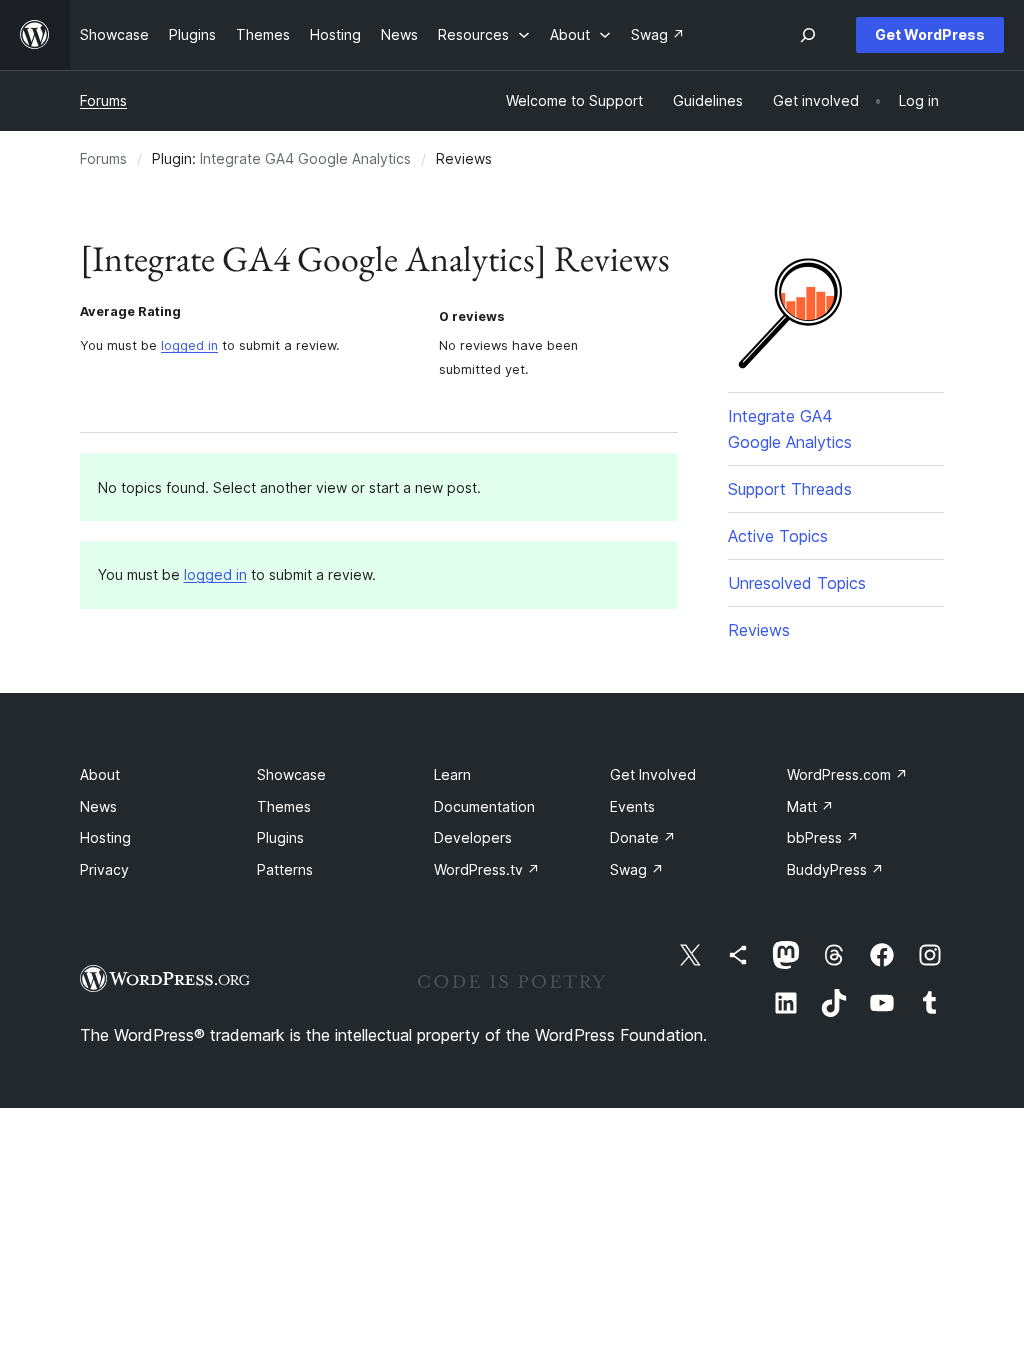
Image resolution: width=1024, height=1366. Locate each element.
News (98, 806)
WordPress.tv (487, 869)
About (100, 774)
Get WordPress (930, 34)
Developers (473, 837)
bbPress (823, 837)
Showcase (291, 774)
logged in (189, 345)
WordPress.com (847, 774)
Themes (284, 806)
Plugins (280, 837)
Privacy (104, 869)
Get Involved (653, 774)
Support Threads (790, 489)
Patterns (285, 869)
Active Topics (778, 536)
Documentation (484, 806)
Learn (452, 774)
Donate (643, 837)
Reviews (759, 630)
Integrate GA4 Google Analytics (305, 158)
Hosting (105, 837)
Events (632, 806)
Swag (637, 869)
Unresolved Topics (797, 583)
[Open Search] (808, 35)
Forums (103, 100)
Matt (810, 806)
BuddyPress (835, 869)
